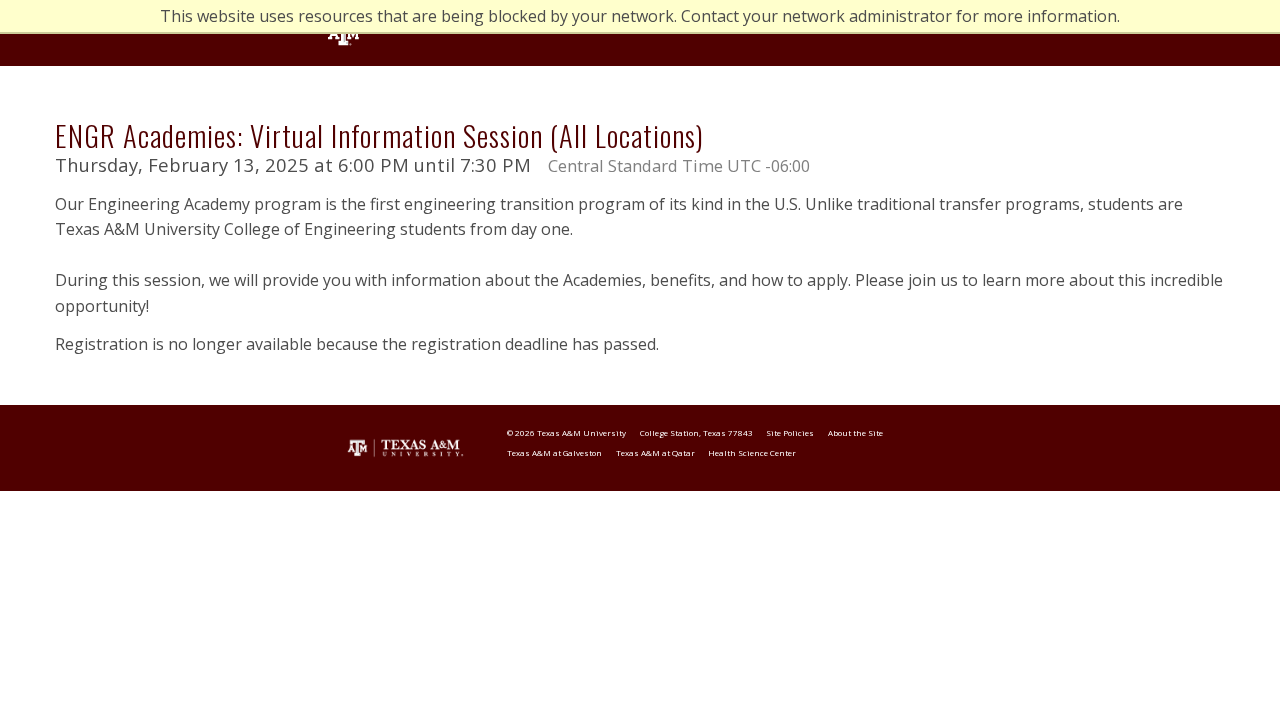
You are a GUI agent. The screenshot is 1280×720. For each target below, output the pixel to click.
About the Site (855, 432)
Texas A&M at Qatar (655, 452)
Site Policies (790, 432)
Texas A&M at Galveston (554, 452)
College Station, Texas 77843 (696, 432)
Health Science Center (752, 452)
